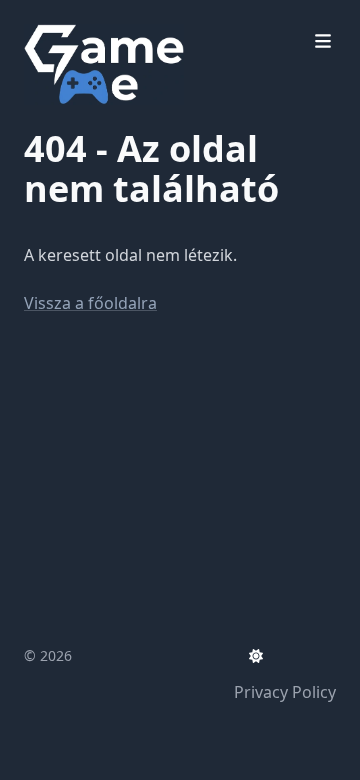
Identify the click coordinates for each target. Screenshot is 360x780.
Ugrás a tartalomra (120, 18)
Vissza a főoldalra (90, 303)
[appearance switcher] (256, 656)
